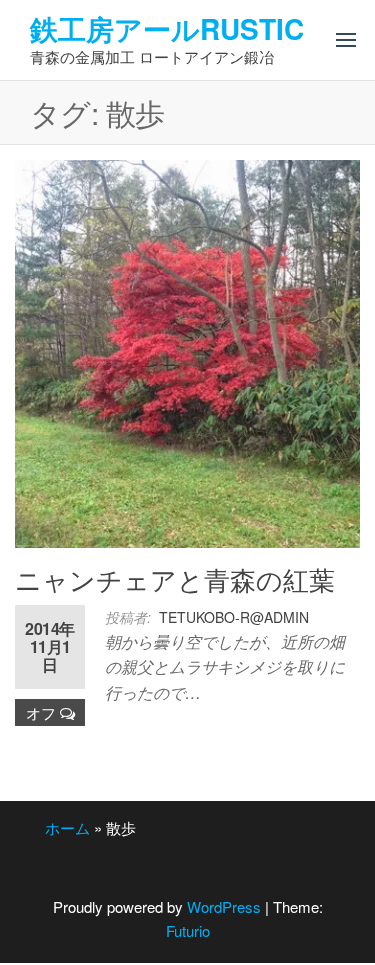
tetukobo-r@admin (234, 617)
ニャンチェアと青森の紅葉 (175, 578)
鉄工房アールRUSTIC (167, 28)
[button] (346, 40)
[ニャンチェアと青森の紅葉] (187, 351)
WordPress (224, 906)
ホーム (67, 827)
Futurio (188, 930)
